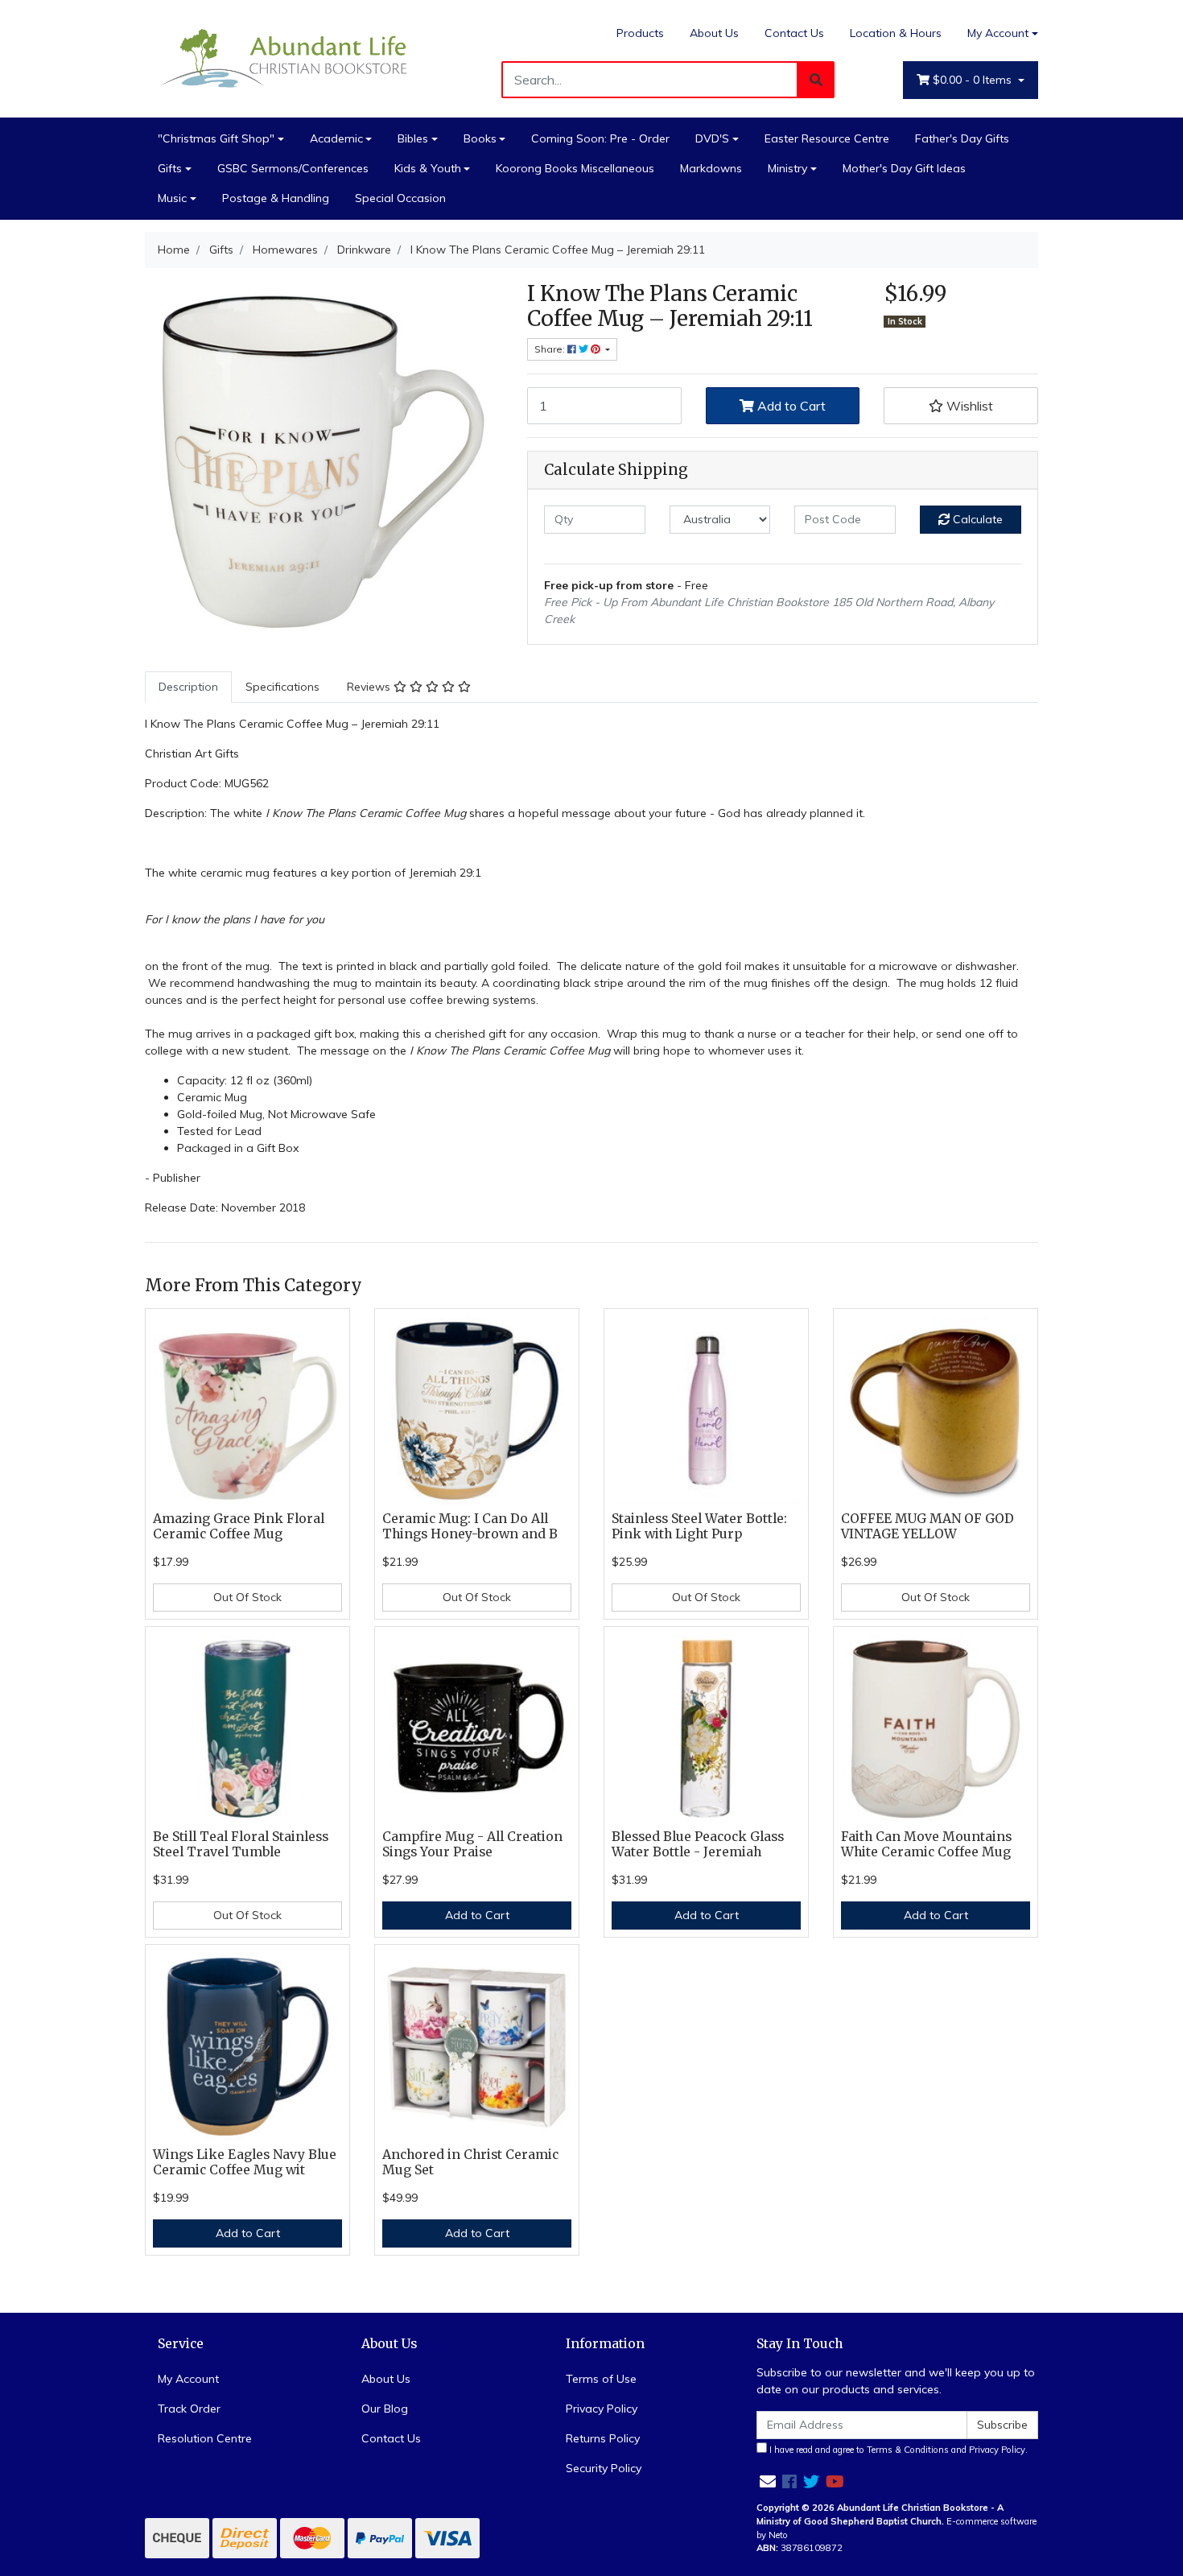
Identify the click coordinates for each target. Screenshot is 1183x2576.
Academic (336, 138)
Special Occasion (400, 198)
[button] (961, 406)
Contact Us (794, 33)
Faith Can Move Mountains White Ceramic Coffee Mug (926, 1844)
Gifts (170, 168)
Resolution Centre (205, 2438)
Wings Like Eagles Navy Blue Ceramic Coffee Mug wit (245, 2162)
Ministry (787, 168)
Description (188, 687)
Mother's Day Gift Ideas (904, 168)
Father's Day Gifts (962, 138)
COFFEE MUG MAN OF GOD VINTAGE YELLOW (927, 1526)
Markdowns (711, 168)
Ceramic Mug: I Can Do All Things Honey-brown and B (470, 1526)
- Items (974, 80)
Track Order (189, 2409)
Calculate (976, 519)
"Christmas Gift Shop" (216, 138)
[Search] (816, 80)
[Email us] (768, 2481)
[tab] (188, 687)
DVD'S (712, 138)
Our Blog (385, 2409)
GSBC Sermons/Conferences (293, 168)
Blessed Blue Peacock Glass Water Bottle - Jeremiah (698, 1844)
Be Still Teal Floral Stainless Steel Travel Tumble (241, 1844)
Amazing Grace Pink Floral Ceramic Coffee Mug (239, 1526)
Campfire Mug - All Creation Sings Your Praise (472, 1844)
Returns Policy (603, 2438)
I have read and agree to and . (897, 2450)
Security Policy (604, 2468)
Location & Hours (896, 33)
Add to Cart (790, 406)
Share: (551, 349)
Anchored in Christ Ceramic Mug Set (470, 2162)
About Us (714, 33)
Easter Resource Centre (827, 138)
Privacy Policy (602, 2409)
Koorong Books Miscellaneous (575, 168)
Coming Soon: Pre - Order (600, 138)
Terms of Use (601, 2379)
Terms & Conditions (908, 2450)
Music (172, 198)
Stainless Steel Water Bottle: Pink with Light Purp (699, 1526)
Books (480, 138)
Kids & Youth (428, 168)
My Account (998, 33)
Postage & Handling (276, 198)
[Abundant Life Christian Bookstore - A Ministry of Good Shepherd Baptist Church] (286, 57)
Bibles (413, 138)
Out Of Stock (247, 1597)
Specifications (282, 687)
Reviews (370, 687)
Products (640, 33)
